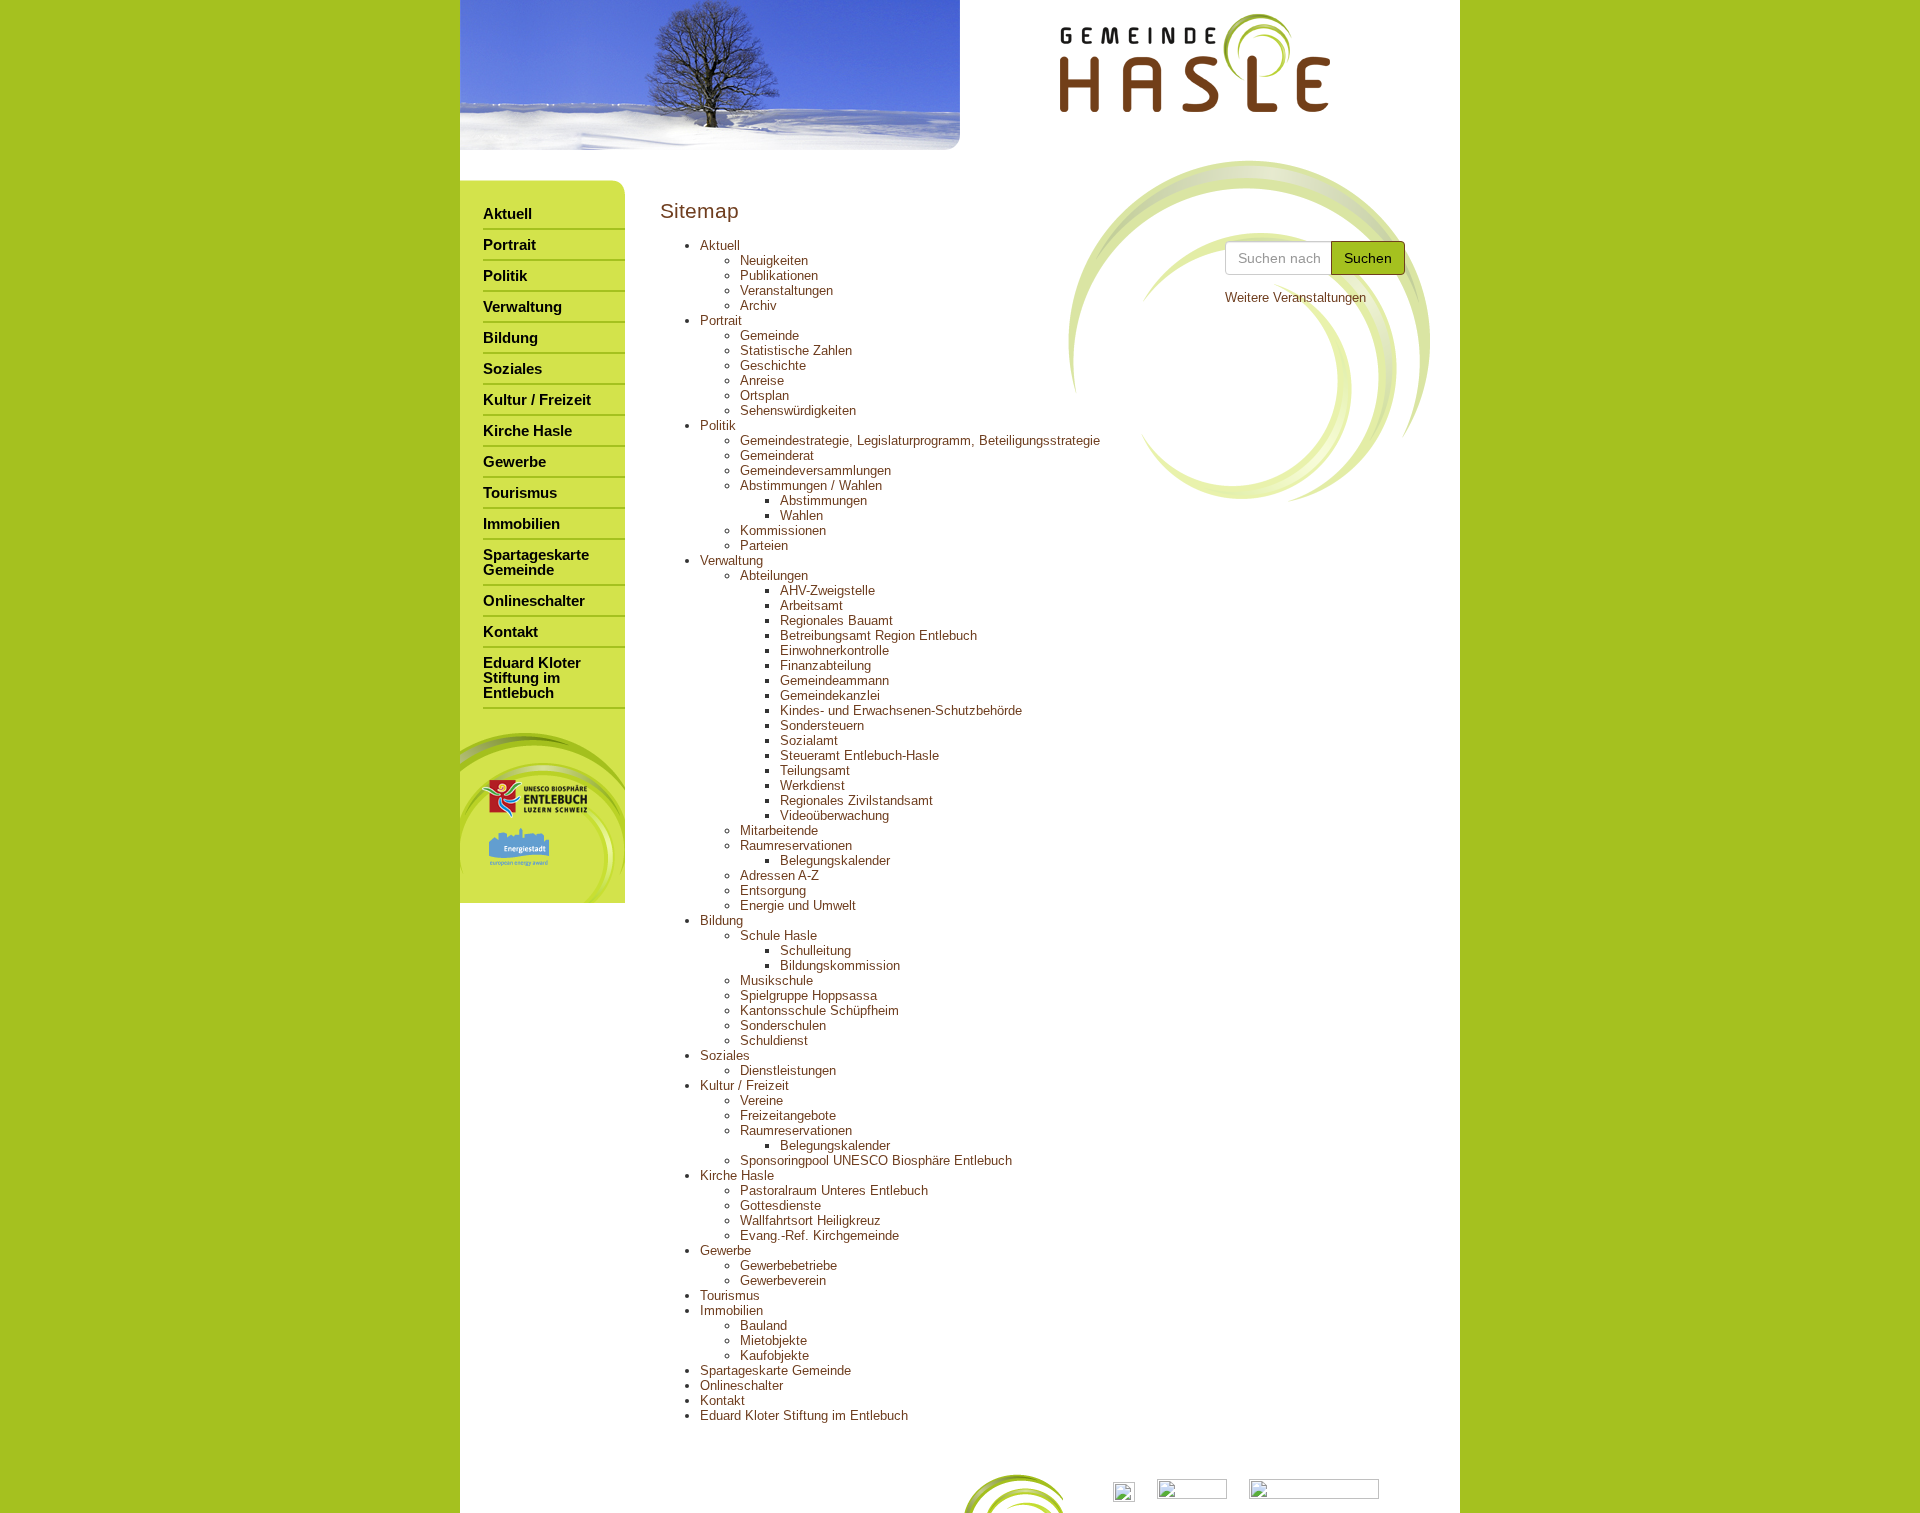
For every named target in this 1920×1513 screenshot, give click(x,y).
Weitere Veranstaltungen (1295, 297)
